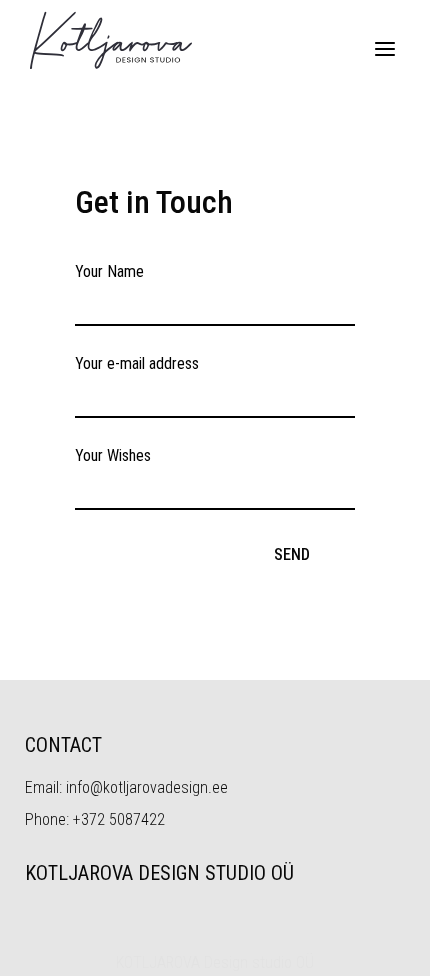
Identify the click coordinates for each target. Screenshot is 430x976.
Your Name (109, 271)
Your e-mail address (137, 363)
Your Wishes (113, 455)
